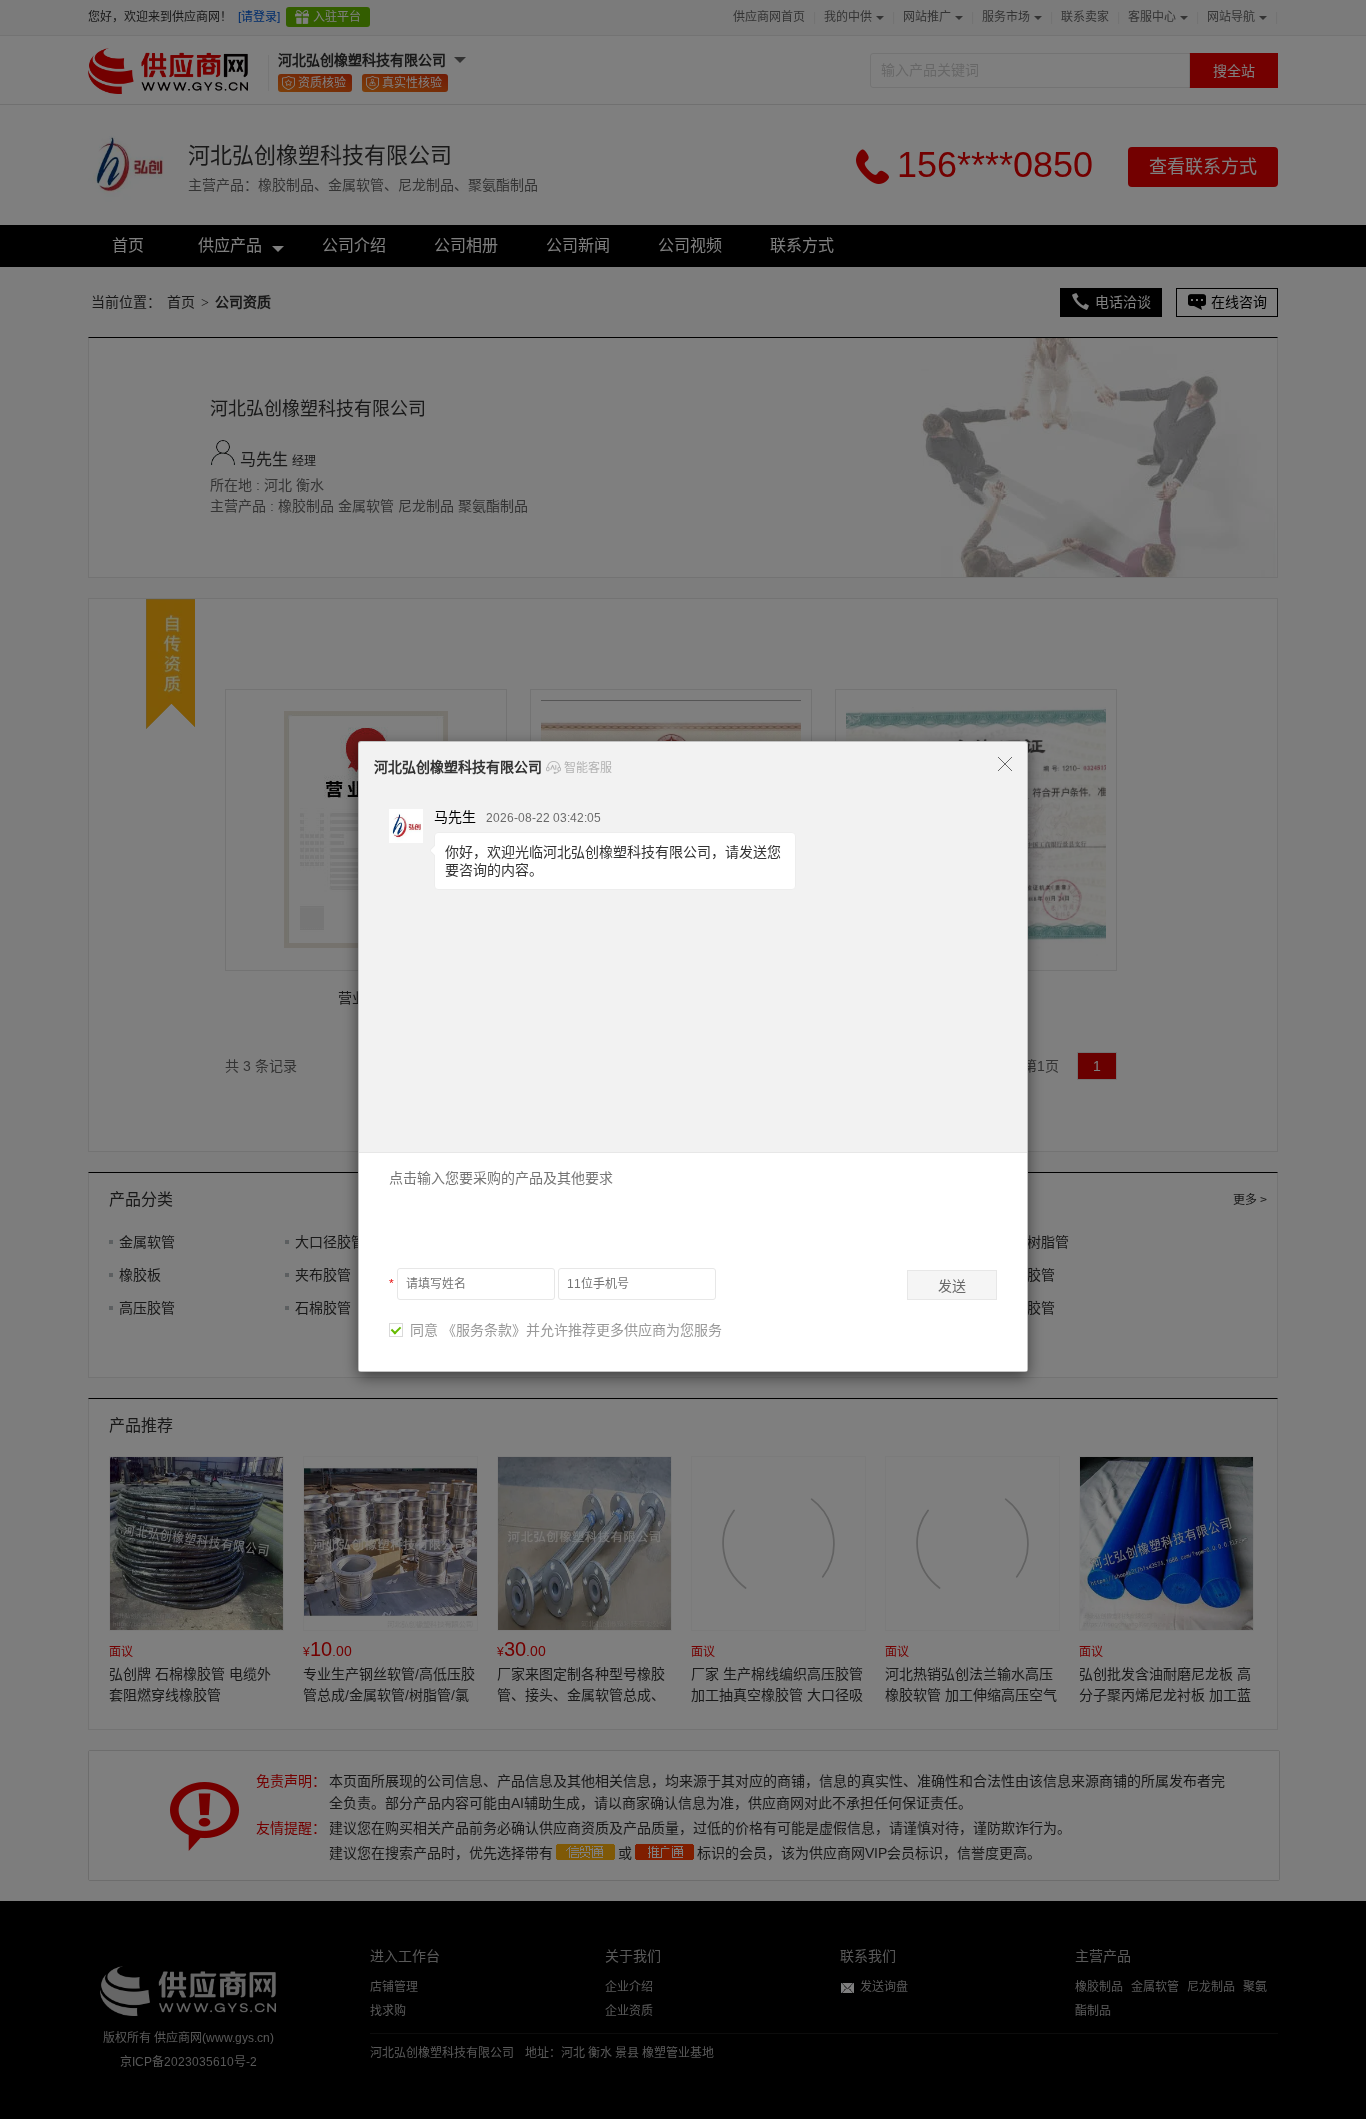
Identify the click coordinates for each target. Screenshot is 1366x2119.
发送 (952, 1286)
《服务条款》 (484, 1330)
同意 (420, 1330)
